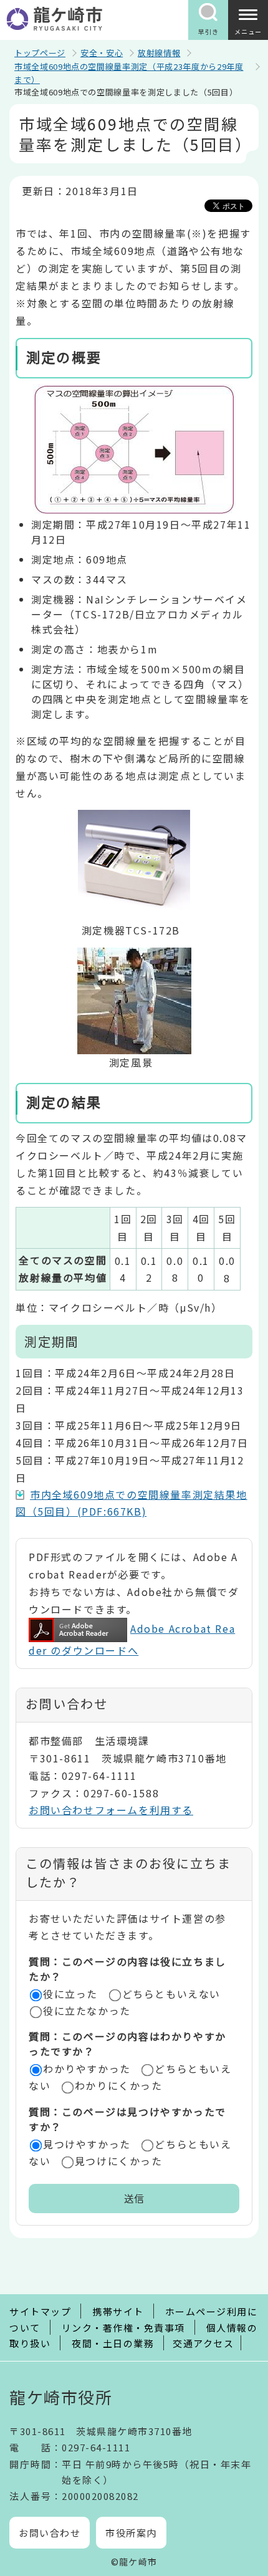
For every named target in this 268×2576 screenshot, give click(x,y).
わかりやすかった (87, 2069)
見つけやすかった (87, 2144)
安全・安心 (102, 53)
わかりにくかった (119, 2085)
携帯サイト (118, 2311)
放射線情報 (159, 53)
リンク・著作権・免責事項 (123, 2328)
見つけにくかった (119, 2161)
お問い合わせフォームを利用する (111, 1810)
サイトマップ (40, 2311)
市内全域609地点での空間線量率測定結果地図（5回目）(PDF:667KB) (132, 1503)
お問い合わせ (50, 2533)
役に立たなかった (87, 2011)
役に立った (70, 1994)
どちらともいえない (171, 1994)
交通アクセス (203, 2343)
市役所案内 (131, 2533)
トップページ (40, 53)
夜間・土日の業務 (113, 2343)
